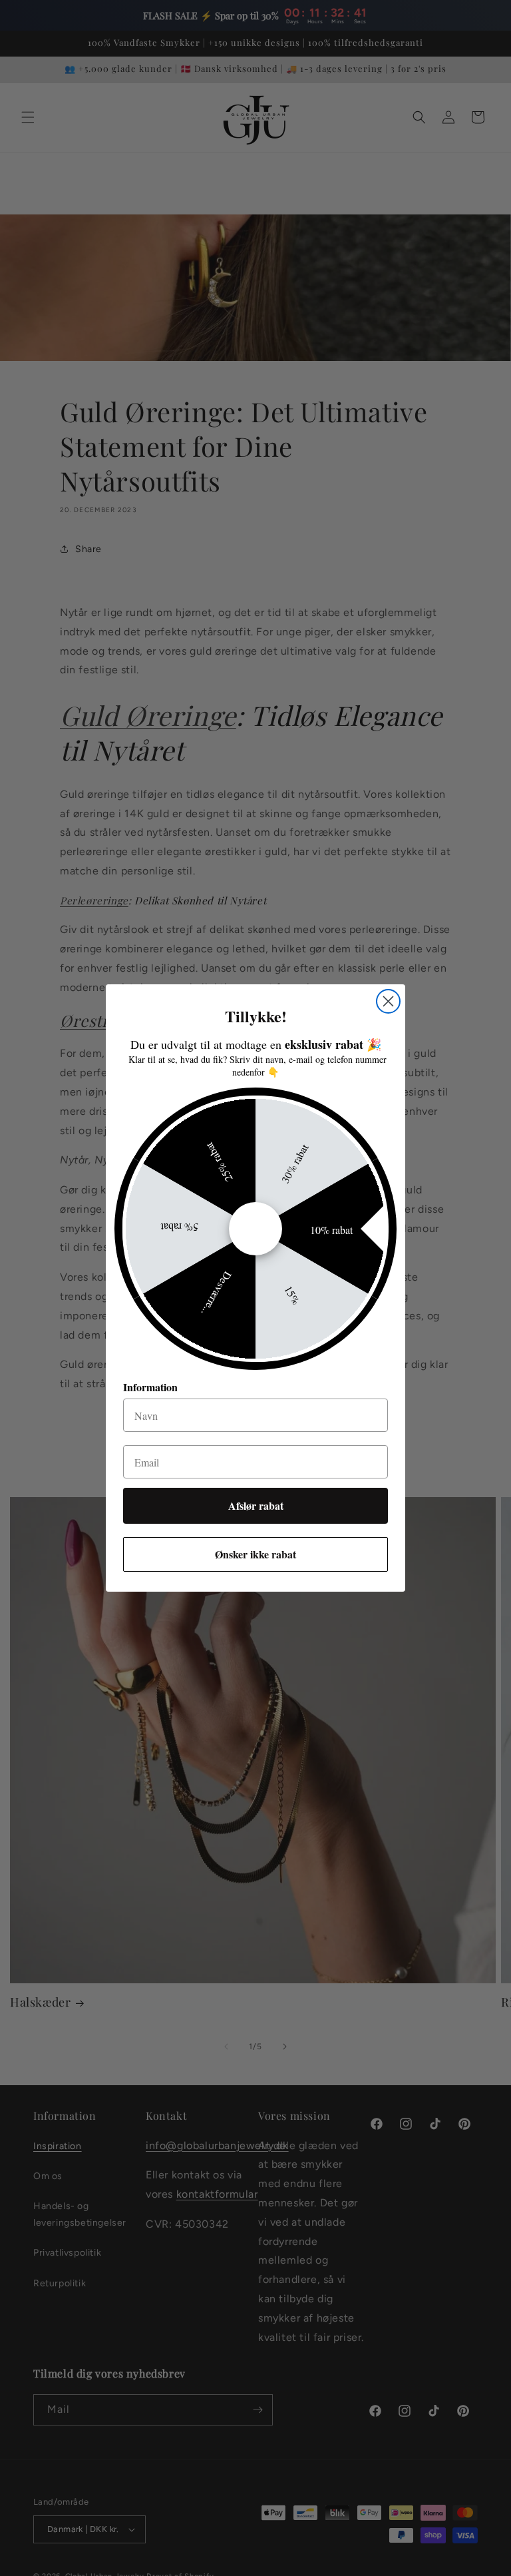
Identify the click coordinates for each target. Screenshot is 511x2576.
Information (150, 1387)
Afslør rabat (256, 1505)
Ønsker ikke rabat (255, 1554)
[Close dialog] (388, 1001)
